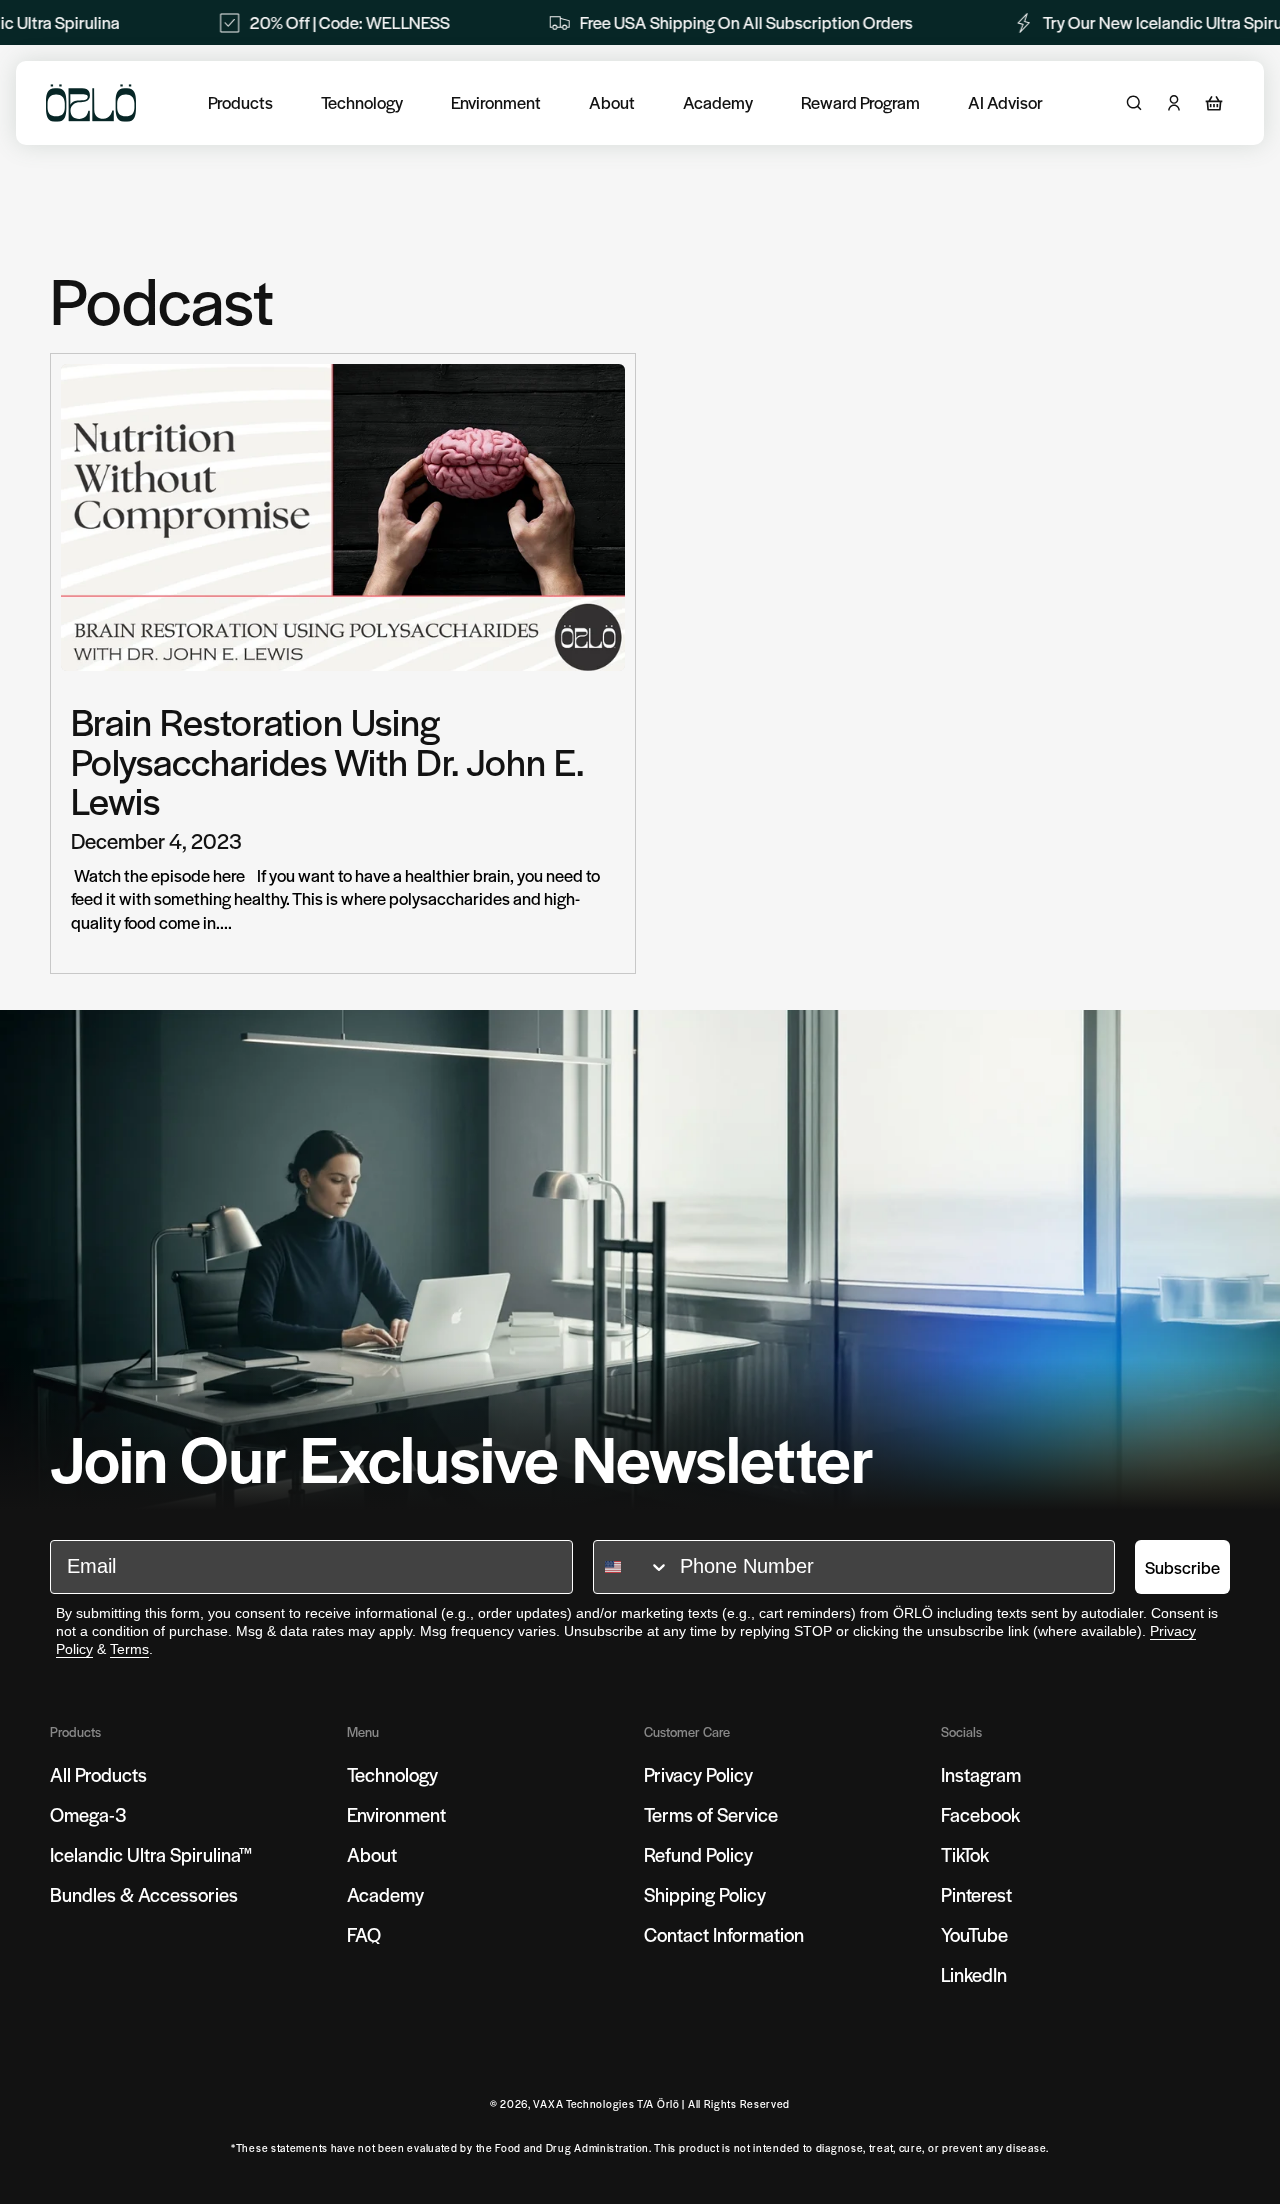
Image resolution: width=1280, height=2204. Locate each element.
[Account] (1174, 103)
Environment (496, 103)
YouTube (974, 1934)
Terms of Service (711, 1814)
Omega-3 (88, 1814)
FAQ (364, 1934)
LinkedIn (974, 1974)
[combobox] (632, 1567)
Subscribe (1182, 1567)
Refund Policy (698, 1854)
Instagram (981, 1774)
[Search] (1134, 103)
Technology (362, 103)
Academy (718, 103)
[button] (1214, 103)
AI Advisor (1005, 103)
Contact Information (724, 1934)
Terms (129, 1649)
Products (240, 103)
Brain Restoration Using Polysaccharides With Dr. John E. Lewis (327, 760)
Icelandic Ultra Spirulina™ (151, 1854)
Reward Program (860, 103)
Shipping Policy (705, 1894)
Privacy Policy (698, 1774)
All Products (98, 1774)
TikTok (965, 1854)
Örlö (668, 2103)
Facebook (980, 1814)
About (612, 103)
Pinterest (976, 1894)
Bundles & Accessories (144, 1894)
